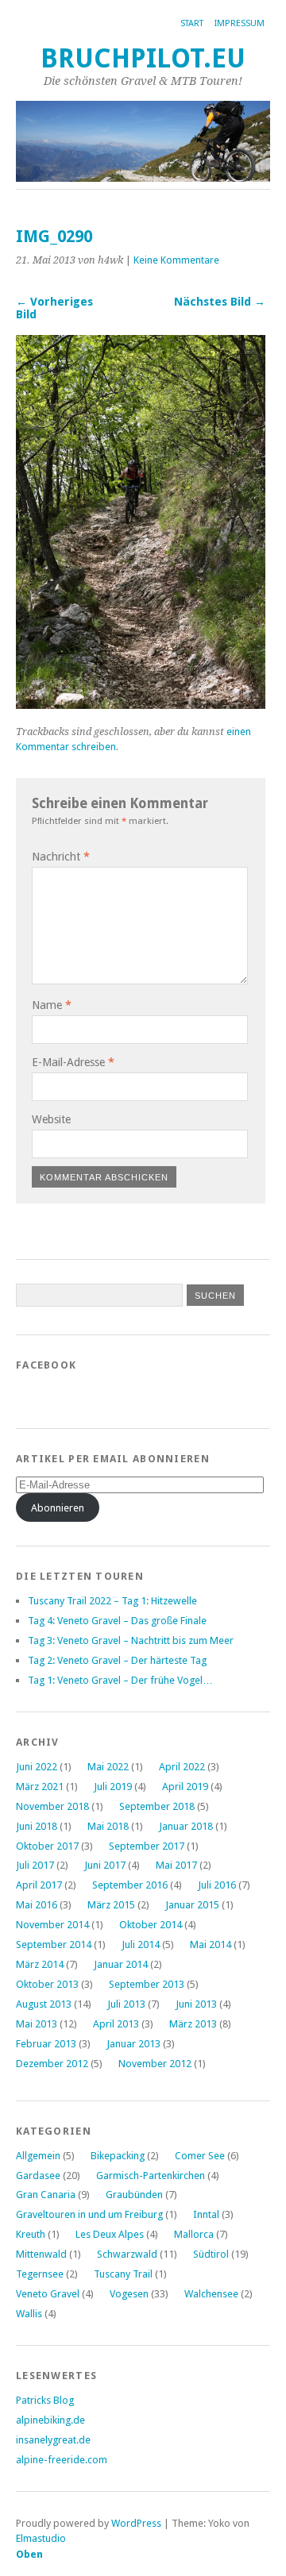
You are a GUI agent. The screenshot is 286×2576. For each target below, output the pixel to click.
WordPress (136, 2523)
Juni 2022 (37, 1767)
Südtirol (211, 2254)
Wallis (29, 2314)
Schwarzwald (127, 2254)
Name (52, 1005)
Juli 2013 (126, 2004)
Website (51, 1119)
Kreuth (31, 2234)
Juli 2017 (35, 1865)
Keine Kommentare (176, 260)
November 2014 (52, 1925)
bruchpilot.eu (143, 58)
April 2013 (116, 2024)
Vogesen (129, 2294)
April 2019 (185, 1787)
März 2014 (40, 1964)
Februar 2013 (46, 2044)
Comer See (200, 2156)
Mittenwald (41, 2254)
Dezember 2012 (52, 2064)
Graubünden (134, 2195)
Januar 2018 (186, 1826)
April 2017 (39, 1885)
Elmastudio (41, 2538)
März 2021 (40, 1787)
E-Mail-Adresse (73, 1062)
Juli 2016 (217, 1885)
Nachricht (61, 857)
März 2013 (193, 2024)
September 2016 (130, 1885)
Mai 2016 (37, 1905)
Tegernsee (40, 2274)
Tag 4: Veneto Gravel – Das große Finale (117, 1621)
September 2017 (147, 1846)
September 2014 (54, 1945)
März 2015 (111, 1905)
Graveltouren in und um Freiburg (89, 2214)
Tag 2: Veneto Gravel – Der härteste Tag (117, 1660)
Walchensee (211, 2294)
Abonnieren (58, 1508)
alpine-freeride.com (62, 2460)
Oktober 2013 (47, 1984)
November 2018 (52, 1806)
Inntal (206, 2214)
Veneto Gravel (48, 2294)
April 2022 (182, 1767)
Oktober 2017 (47, 1846)
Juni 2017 (105, 1865)
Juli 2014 (141, 1945)
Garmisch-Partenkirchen (151, 2176)
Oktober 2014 (151, 1925)
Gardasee (38, 2176)
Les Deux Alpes (110, 2234)
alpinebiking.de (50, 2420)
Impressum (240, 23)
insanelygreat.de (53, 2440)
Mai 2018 (108, 1826)
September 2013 (147, 1984)
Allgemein (38, 2156)
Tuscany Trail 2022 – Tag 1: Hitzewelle (112, 1601)
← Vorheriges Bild (54, 308)
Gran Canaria (46, 2195)
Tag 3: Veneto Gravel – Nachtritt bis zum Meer (131, 1640)
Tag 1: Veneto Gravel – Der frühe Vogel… (120, 1680)
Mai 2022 (108, 1767)
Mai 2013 (37, 2024)
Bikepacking (118, 2156)
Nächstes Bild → (220, 302)
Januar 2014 (121, 1964)
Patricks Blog (45, 2400)
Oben (29, 2554)
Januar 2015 (192, 1905)
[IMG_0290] (141, 705)
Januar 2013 (133, 2044)
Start (192, 23)
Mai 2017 (176, 1865)
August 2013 (44, 2004)
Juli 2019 (113, 1787)
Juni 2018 (37, 1826)
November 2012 (155, 2064)
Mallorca (194, 2234)
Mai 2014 (211, 1945)
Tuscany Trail (123, 2274)
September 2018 (157, 1806)
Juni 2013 (196, 2004)
